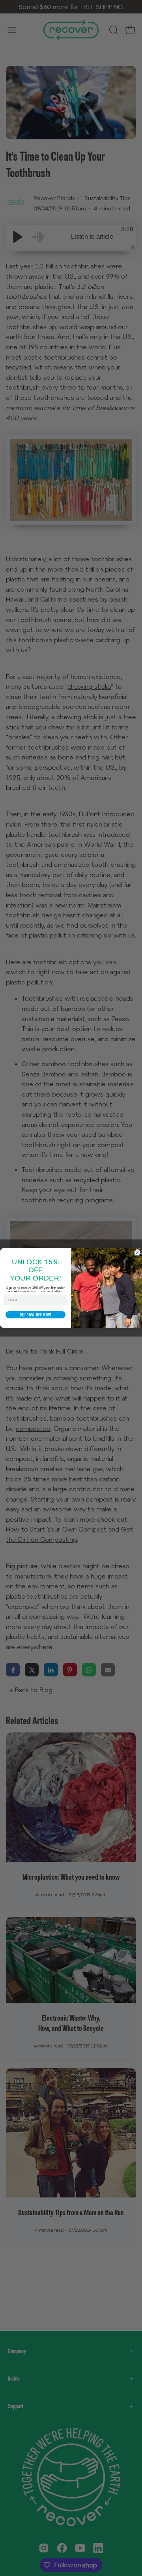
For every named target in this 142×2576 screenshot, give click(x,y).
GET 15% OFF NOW (35, 1312)
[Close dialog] (137, 1253)
